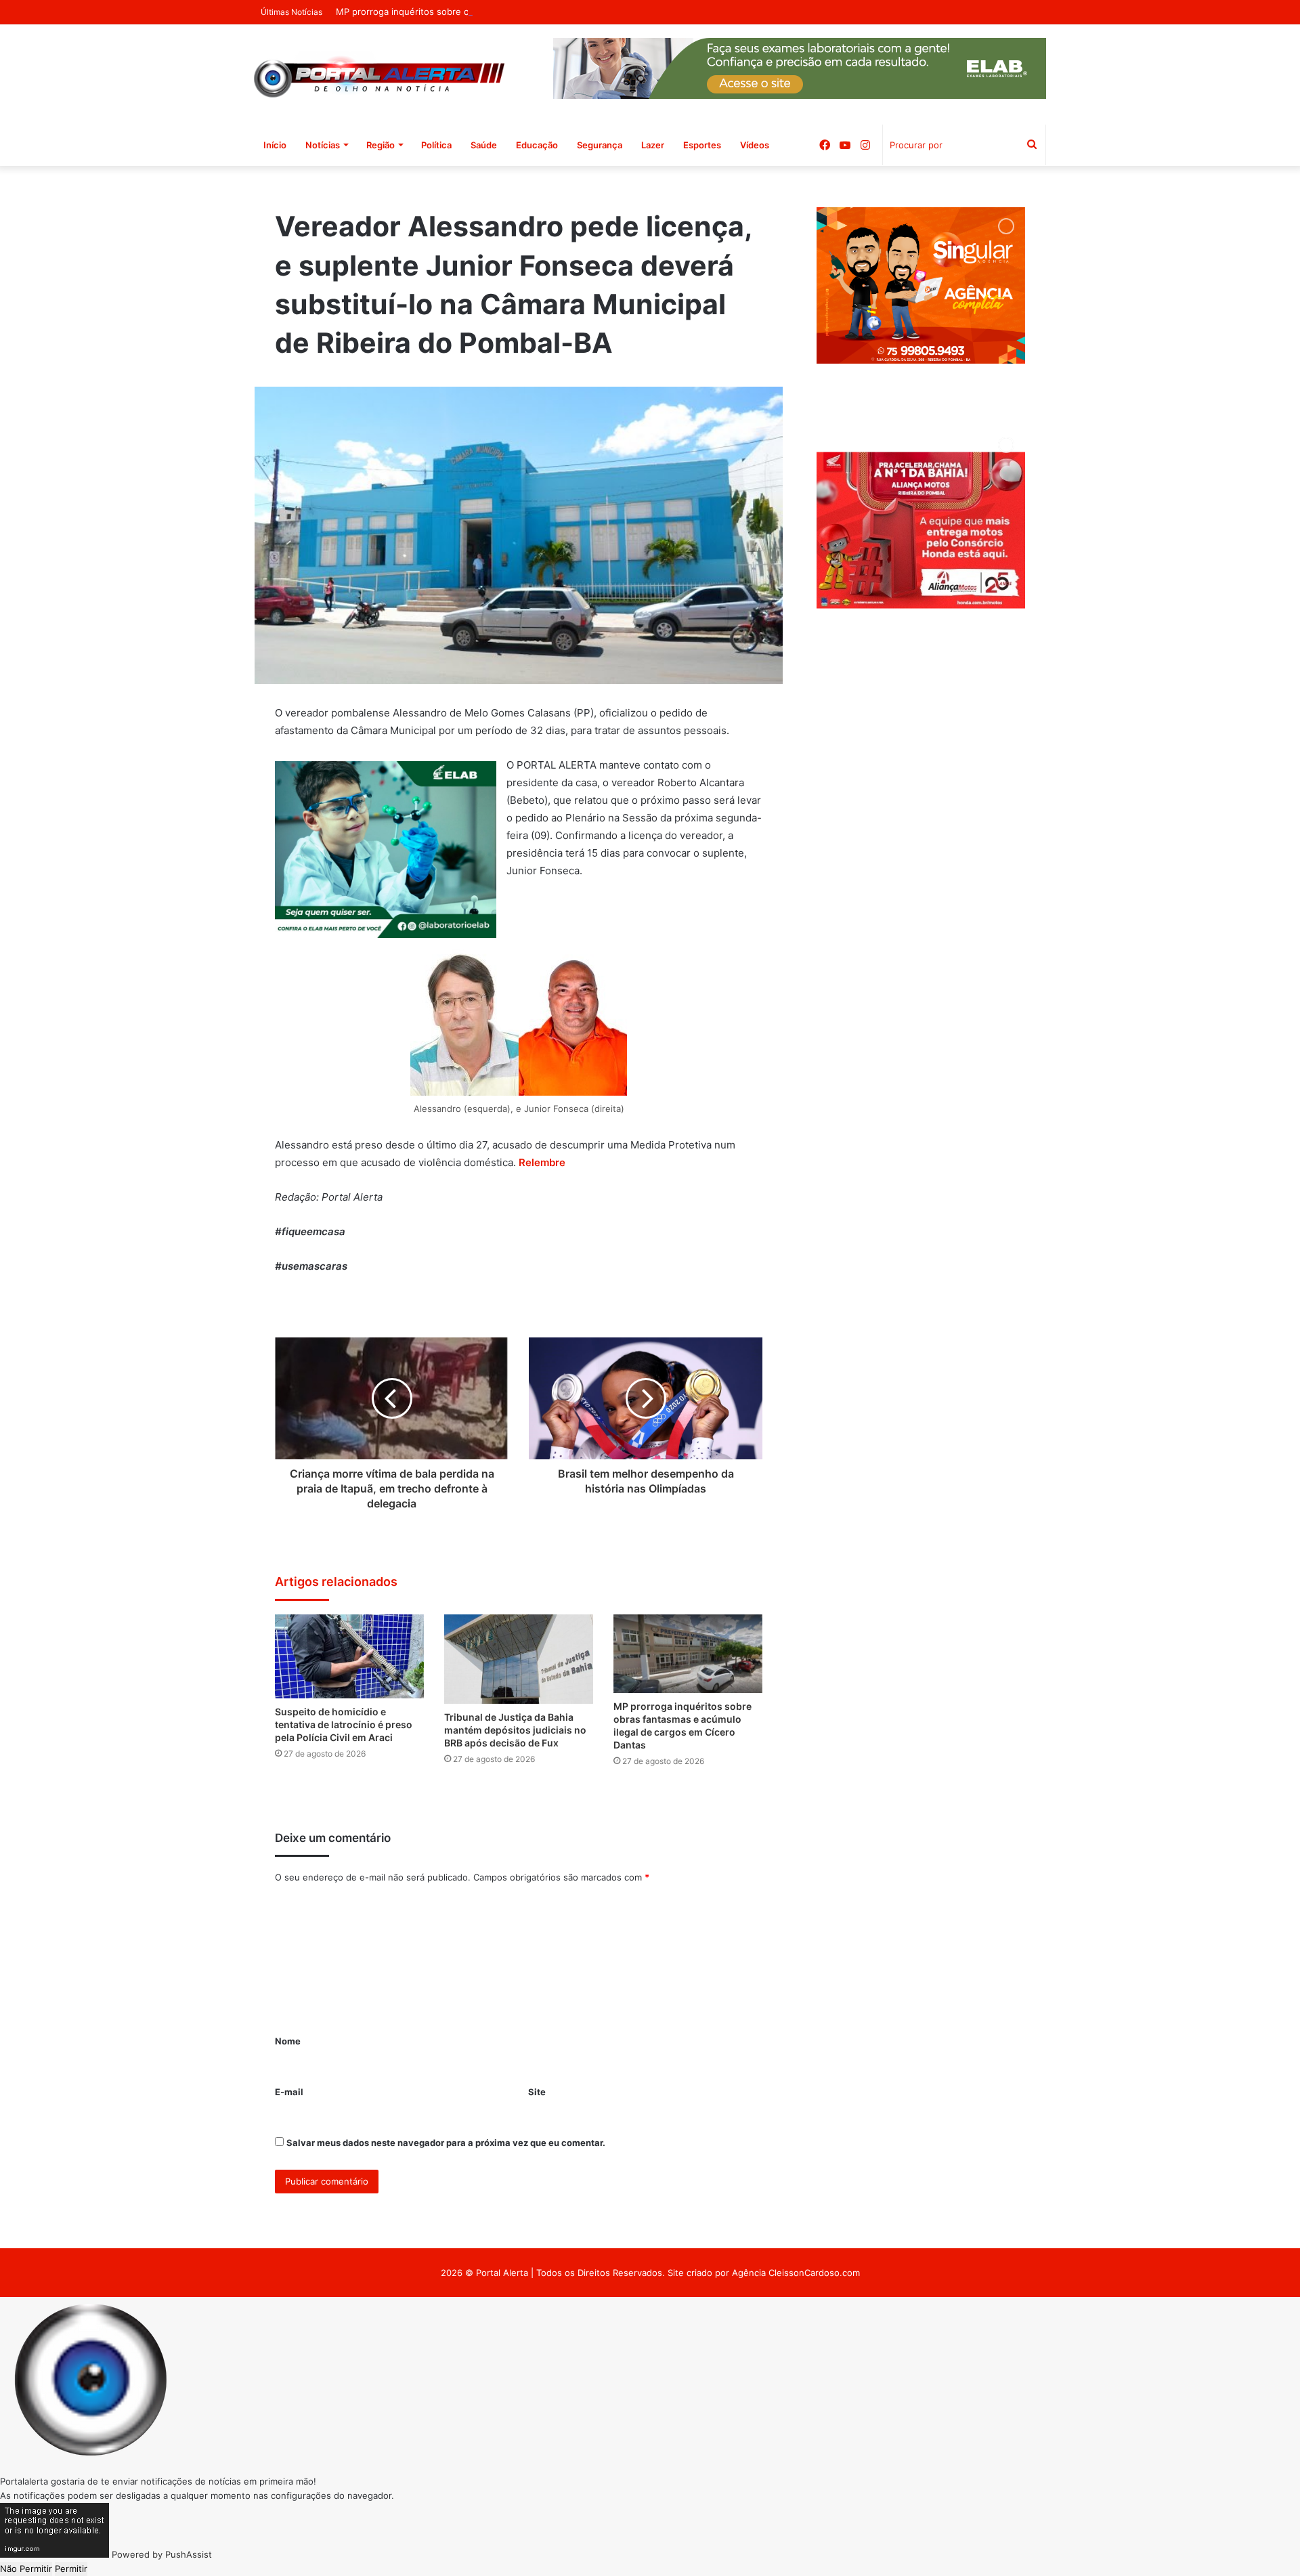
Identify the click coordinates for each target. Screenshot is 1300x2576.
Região (381, 145)
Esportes (702, 145)
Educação (537, 145)
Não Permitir (26, 2569)
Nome (288, 2041)
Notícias (323, 145)
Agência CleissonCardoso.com (796, 2273)
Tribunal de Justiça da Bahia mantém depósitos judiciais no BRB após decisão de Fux (515, 1730)
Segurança (600, 145)
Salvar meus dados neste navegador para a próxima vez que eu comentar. (446, 2143)
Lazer (653, 145)
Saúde (484, 145)
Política (436, 145)
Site (537, 2092)
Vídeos (755, 145)
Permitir (71, 2569)
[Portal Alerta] (379, 74)
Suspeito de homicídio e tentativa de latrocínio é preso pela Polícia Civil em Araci (344, 1724)
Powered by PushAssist (162, 2554)
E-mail (289, 2092)
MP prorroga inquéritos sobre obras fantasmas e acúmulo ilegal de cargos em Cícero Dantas (531, 12)
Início (275, 145)
